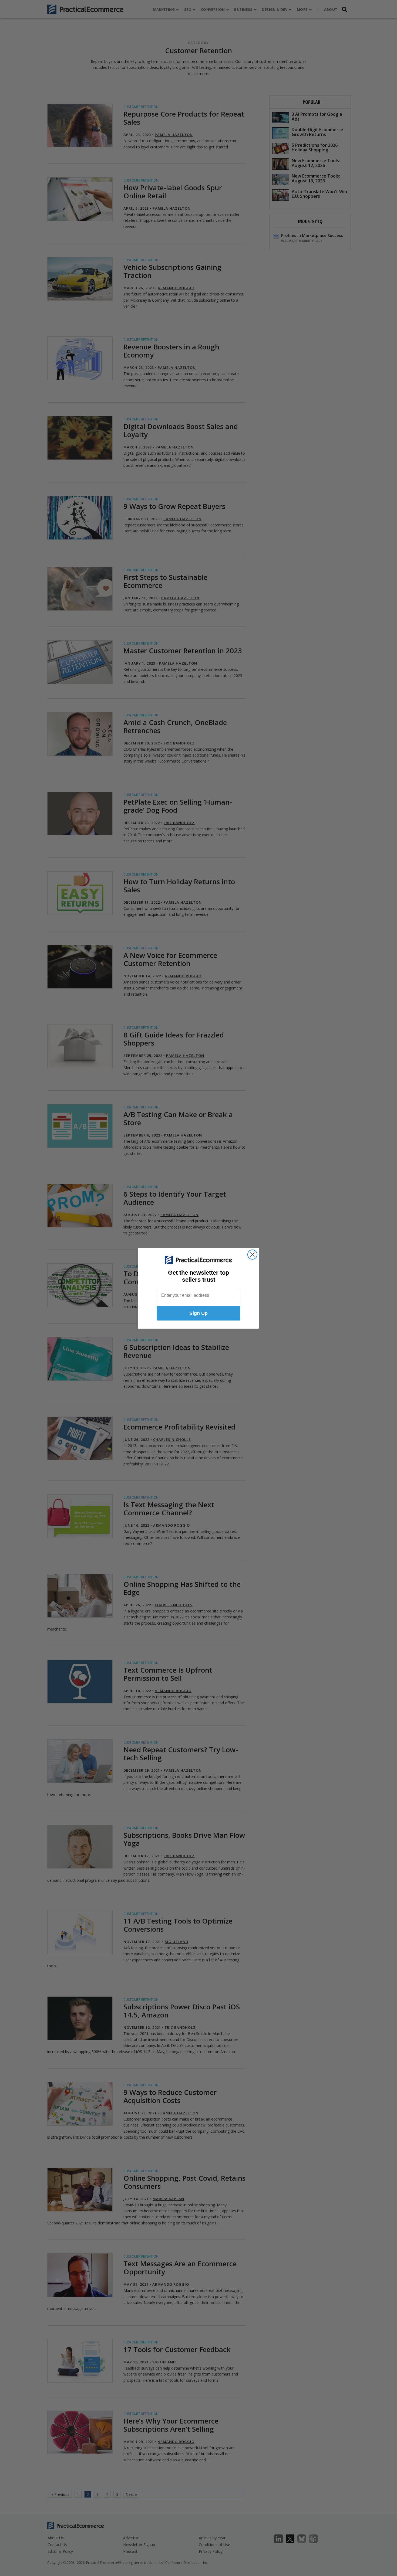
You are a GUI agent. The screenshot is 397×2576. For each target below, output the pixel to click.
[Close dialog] (252, 1255)
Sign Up (198, 1313)
